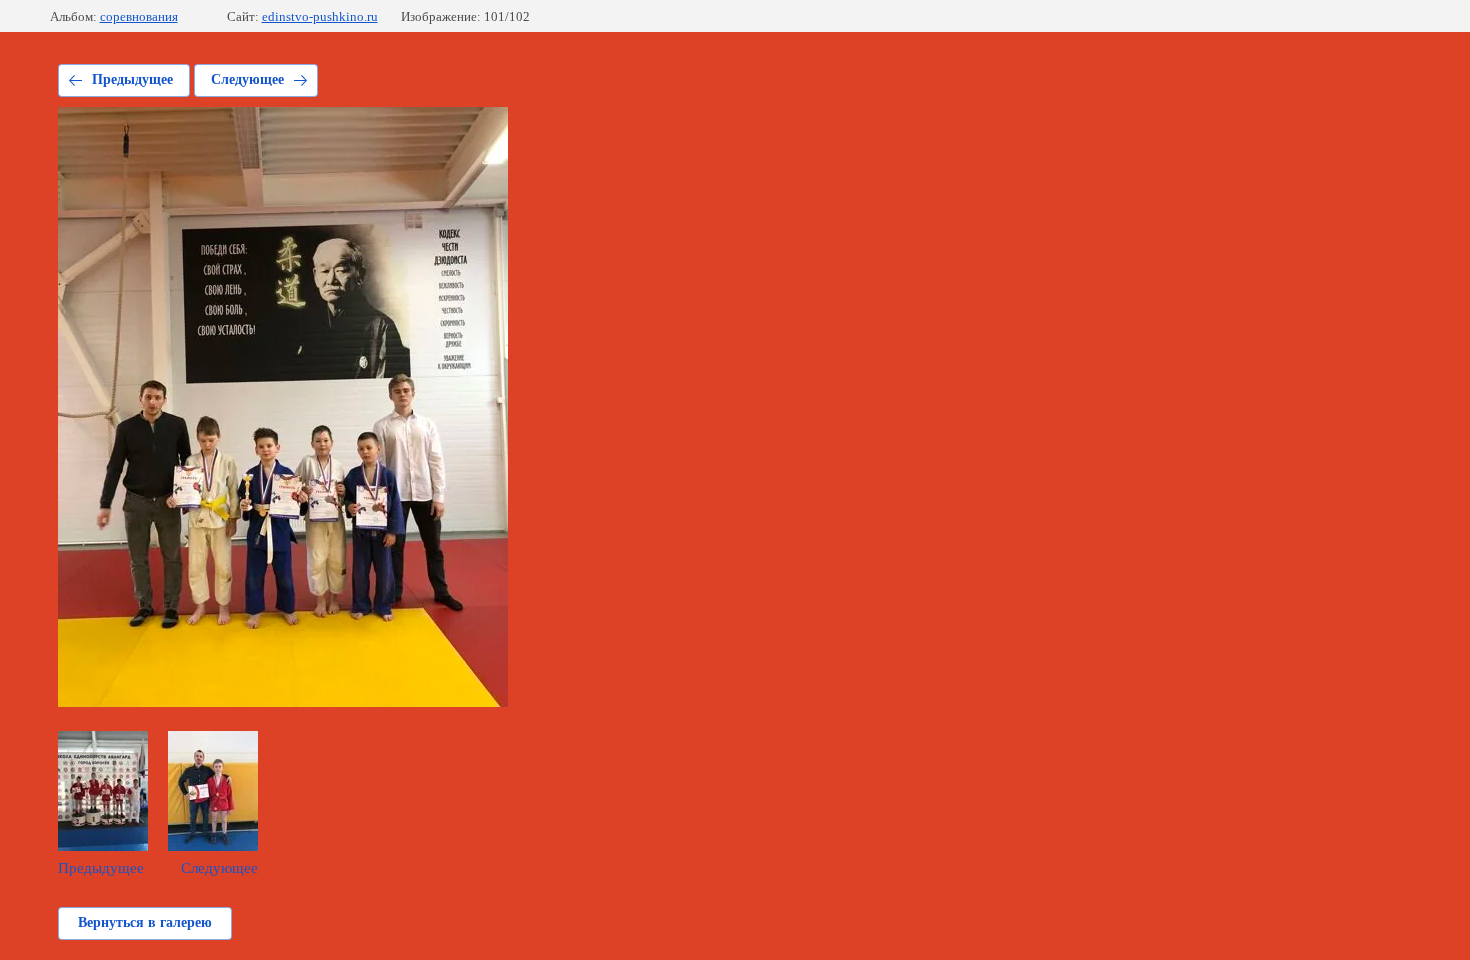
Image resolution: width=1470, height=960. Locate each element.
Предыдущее (132, 79)
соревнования (139, 16)
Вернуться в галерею (145, 922)
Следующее (247, 79)
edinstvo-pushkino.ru (320, 16)
